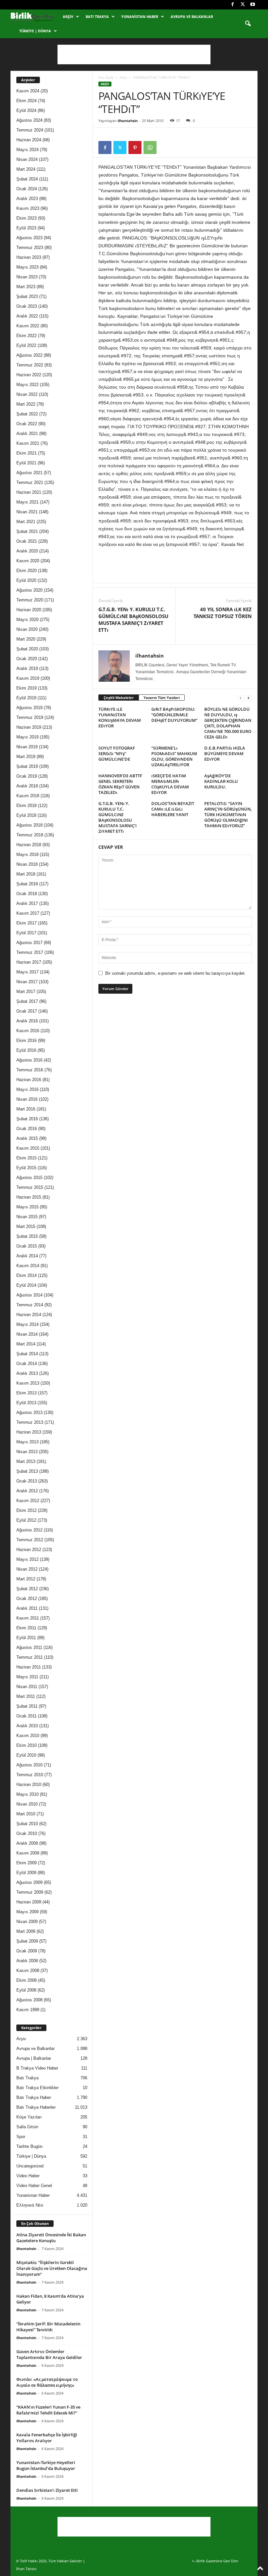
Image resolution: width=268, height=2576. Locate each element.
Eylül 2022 (26, 345)
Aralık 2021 (27, 434)
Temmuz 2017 (30, 952)
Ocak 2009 (27, 1951)
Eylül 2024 (26, 110)
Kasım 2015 (28, 1148)
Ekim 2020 (26, 571)
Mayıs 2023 (27, 267)
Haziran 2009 (29, 1902)
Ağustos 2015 (29, 1178)
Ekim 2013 (26, 1393)
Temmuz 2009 (30, 1892)
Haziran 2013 (29, 1432)
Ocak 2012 (27, 1598)
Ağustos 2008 (29, 2000)
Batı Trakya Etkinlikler (37, 2088)
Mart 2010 (26, 1814)
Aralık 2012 (27, 1491)
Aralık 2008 (27, 1961)
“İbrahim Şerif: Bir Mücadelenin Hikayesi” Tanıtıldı (48, 2327)
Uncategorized (30, 2166)
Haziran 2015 (29, 1197)
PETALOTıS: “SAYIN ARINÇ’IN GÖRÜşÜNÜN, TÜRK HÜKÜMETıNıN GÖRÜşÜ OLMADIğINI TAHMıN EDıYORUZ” (228, 815)
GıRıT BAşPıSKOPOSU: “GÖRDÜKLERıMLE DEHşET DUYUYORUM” (174, 715)
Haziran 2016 (29, 1080)
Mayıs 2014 (27, 1324)
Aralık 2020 (27, 551)
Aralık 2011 (27, 1608)
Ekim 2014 (26, 1275)
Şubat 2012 (27, 1589)
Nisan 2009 (27, 1922)
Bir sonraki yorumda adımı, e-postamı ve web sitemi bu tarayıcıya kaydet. (176, 973)
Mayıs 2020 (27, 620)
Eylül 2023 (26, 228)
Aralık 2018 (27, 786)
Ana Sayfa (106, 77)
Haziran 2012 (29, 1550)
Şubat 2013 (27, 1471)
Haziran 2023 (29, 257)
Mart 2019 (26, 757)
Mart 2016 (26, 1109)
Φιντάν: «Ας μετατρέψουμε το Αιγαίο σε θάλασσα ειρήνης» (47, 2382)
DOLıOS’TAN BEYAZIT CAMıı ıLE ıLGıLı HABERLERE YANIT (173, 809)
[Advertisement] (134, 54)
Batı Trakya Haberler (36, 2107)
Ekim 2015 (26, 1158)
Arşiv (68, 16)
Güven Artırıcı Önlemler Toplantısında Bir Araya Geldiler (49, 2354)
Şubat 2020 (27, 649)
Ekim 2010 (26, 1745)
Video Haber (28, 2176)
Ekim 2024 (26, 101)
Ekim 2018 (26, 806)
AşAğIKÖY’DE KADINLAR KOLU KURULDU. (221, 781)
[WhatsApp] (150, 147)
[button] (248, 24)
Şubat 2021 (27, 531)
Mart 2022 (26, 404)
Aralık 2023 (27, 199)
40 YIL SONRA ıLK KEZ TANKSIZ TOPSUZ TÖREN (223, 613)
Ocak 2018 (27, 894)
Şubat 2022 (27, 414)
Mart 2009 (26, 1931)
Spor (21, 2137)
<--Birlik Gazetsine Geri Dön (215, 2561)
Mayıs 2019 (27, 737)
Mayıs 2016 (27, 1089)
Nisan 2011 (27, 1687)
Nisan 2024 (27, 159)
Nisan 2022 (27, 394)
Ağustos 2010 (29, 1765)
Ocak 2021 (27, 541)
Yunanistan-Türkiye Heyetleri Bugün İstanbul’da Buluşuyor (46, 2465)
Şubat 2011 (27, 1706)
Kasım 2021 (28, 443)
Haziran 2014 (29, 1315)
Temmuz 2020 (30, 600)
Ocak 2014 (27, 1364)
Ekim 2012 (26, 1510)
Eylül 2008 (26, 1990)
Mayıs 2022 (27, 385)
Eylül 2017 (26, 933)
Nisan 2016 (27, 1099)
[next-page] (248, 698)
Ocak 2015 (27, 1246)
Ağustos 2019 (29, 708)
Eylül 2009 (26, 1873)
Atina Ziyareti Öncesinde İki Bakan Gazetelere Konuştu (51, 2238)
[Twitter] (243, 5)
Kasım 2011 (28, 1618)
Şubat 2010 (27, 1824)
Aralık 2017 (27, 903)
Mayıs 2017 (27, 972)
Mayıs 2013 (27, 1442)
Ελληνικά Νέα (30, 2205)
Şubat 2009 (27, 1941)
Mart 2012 (26, 1579)
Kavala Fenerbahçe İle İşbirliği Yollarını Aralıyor (47, 2438)
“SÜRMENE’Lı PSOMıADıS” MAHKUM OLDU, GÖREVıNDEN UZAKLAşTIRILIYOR (174, 756)
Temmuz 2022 (30, 365)
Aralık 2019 (27, 668)
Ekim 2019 (26, 688)
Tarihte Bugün (29, 2146)
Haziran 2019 (29, 727)
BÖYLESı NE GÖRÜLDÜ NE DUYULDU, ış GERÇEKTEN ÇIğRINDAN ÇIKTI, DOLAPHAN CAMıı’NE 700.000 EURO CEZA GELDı (228, 723)
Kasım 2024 (28, 91)
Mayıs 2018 (27, 854)
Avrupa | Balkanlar (34, 2058)
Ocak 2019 (27, 776)
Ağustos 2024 (29, 120)
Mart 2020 (26, 639)
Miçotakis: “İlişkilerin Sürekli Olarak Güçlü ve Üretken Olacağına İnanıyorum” (52, 2268)
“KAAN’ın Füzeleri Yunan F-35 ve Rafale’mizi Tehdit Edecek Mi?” (48, 2410)
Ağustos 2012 (29, 1530)
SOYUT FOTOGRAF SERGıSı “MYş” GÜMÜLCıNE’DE (117, 753)
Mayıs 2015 (27, 1207)
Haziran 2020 (29, 610)
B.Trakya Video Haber (37, 2068)
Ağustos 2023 (29, 238)
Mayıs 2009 (27, 1912)
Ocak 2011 (26, 1716)
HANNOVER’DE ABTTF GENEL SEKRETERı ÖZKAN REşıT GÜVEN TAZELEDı (120, 784)
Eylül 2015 (26, 1168)
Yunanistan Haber (140, 16)
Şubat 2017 (27, 1001)
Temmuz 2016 (30, 1070)
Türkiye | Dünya (35, 31)
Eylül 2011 (26, 1638)
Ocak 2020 (27, 659)
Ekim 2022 (26, 336)
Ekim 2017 (26, 923)
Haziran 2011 (29, 1667)
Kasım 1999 (28, 2010)
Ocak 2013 (27, 1481)
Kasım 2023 (28, 208)
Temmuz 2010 (30, 1775)
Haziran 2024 (29, 140)
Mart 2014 (26, 1344)
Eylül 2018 (26, 815)
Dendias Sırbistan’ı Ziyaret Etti (47, 2490)
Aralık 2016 (27, 1021)
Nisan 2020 (27, 629)
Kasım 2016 (28, 1031)
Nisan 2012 (27, 1569)
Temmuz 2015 (30, 1187)
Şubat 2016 (27, 1119)
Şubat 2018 (27, 884)
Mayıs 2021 (27, 502)
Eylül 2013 (26, 1403)
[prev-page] (241, 698)
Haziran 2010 (29, 1785)
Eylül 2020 (26, 580)
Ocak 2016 (27, 1129)
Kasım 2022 (28, 326)
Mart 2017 (26, 992)
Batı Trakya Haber (34, 2097)
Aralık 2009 (27, 1843)
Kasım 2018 (28, 796)
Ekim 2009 (26, 1863)
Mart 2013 (26, 1461)
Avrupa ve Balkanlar (192, 16)
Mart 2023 (26, 287)
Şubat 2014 (27, 1354)
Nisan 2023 (27, 277)
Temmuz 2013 (30, 1422)
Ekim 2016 (26, 1040)
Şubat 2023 (27, 296)
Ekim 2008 (26, 1980)
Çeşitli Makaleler (119, 698)
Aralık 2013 (27, 1373)
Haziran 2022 (29, 375)
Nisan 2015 (27, 1217)
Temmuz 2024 (30, 130)
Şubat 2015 (27, 1236)
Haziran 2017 (29, 962)
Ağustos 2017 (29, 943)
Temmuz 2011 (30, 1657)
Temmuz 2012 (30, 1540)
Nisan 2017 (27, 982)
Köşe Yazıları (29, 2117)
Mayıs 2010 (27, 1794)
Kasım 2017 (28, 913)
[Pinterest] (135, 147)
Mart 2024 (26, 169)
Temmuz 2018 (30, 835)
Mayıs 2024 (27, 150)
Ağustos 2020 (29, 590)
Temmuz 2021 (30, 482)
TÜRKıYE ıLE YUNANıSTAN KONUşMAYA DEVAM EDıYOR (120, 717)
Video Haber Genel (34, 2186)
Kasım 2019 (28, 678)
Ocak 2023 (27, 306)
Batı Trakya (97, 16)
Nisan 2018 (27, 864)
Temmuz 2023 (30, 248)
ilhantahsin (128, 121)
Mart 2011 (26, 1696)
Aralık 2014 (27, 1256)
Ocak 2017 (27, 1011)
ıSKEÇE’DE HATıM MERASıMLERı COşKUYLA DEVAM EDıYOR (170, 784)
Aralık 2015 (27, 1138)
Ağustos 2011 (29, 1647)
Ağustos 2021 (29, 473)
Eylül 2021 (26, 463)
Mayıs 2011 (27, 1677)
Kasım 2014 (28, 1266)
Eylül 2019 (26, 698)
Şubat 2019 (27, 766)
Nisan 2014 (27, 1334)
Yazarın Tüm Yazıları (162, 698)
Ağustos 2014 (29, 1295)
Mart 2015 (26, 1226)
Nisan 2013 (27, 1452)
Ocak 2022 (27, 424)
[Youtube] (253, 5)
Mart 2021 (26, 522)
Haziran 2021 (29, 492)
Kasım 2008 (28, 1971)
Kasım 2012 (28, 1501)
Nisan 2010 (27, 1804)
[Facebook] (232, 5)
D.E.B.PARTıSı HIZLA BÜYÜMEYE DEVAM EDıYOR (225, 753)
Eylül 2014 (26, 1285)
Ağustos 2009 (29, 1882)
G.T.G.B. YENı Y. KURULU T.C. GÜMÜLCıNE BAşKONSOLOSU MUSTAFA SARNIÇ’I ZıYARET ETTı (133, 620)
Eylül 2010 (26, 1755)
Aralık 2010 (27, 1726)
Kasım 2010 (28, 1736)
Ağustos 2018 (29, 825)
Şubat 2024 (27, 179)
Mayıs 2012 (27, 1559)
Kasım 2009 (28, 1853)
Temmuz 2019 (30, 717)
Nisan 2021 (27, 512)
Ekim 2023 (26, 218)
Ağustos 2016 (29, 1060)
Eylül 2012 (26, 1520)
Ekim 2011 (26, 1628)
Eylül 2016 (26, 1050)
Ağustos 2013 (29, 1412)
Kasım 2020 (28, 561)
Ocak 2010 (27, 1833)
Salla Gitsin (27, 2127)
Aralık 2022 (27, 316)
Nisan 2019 (27, 747)
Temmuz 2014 (30, 1305)
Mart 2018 (26, 874)
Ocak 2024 (27, 189)
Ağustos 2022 (29, 355)
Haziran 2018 (29, 845)
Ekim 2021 (26, 453)
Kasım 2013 (28, 1383)
